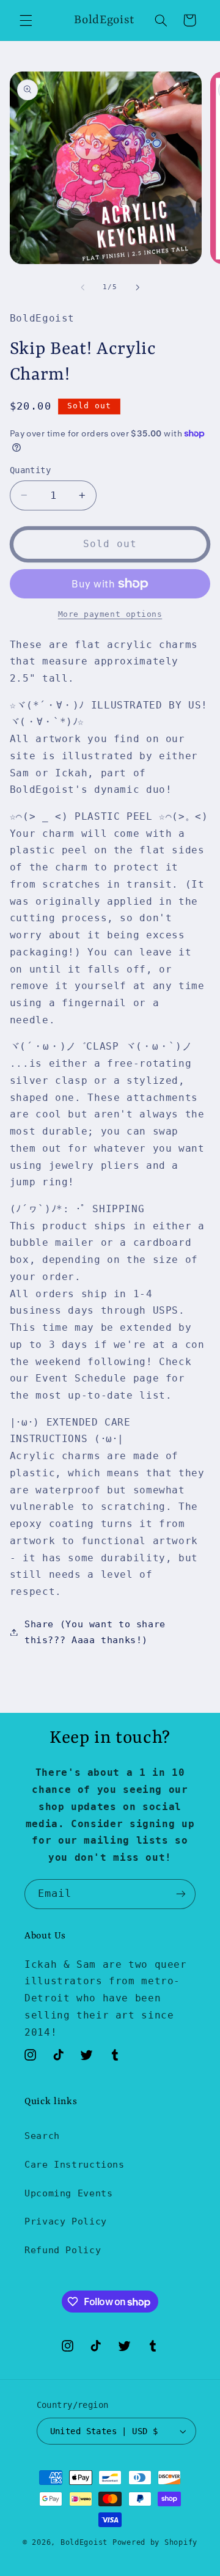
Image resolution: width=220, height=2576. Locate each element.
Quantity (30, 470)
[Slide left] (82, 287)
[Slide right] (137, 287)
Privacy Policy (66, 2221)
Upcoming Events (68, 2193)
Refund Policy (63, 2250)
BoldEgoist (84, 2542)
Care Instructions (75, 2164)
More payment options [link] (110, 614)
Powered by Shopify (155, 2542)
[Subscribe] (181, 1894)
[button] (26, 20)
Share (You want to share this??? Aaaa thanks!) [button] (95, 1632)
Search (42, 2136)
